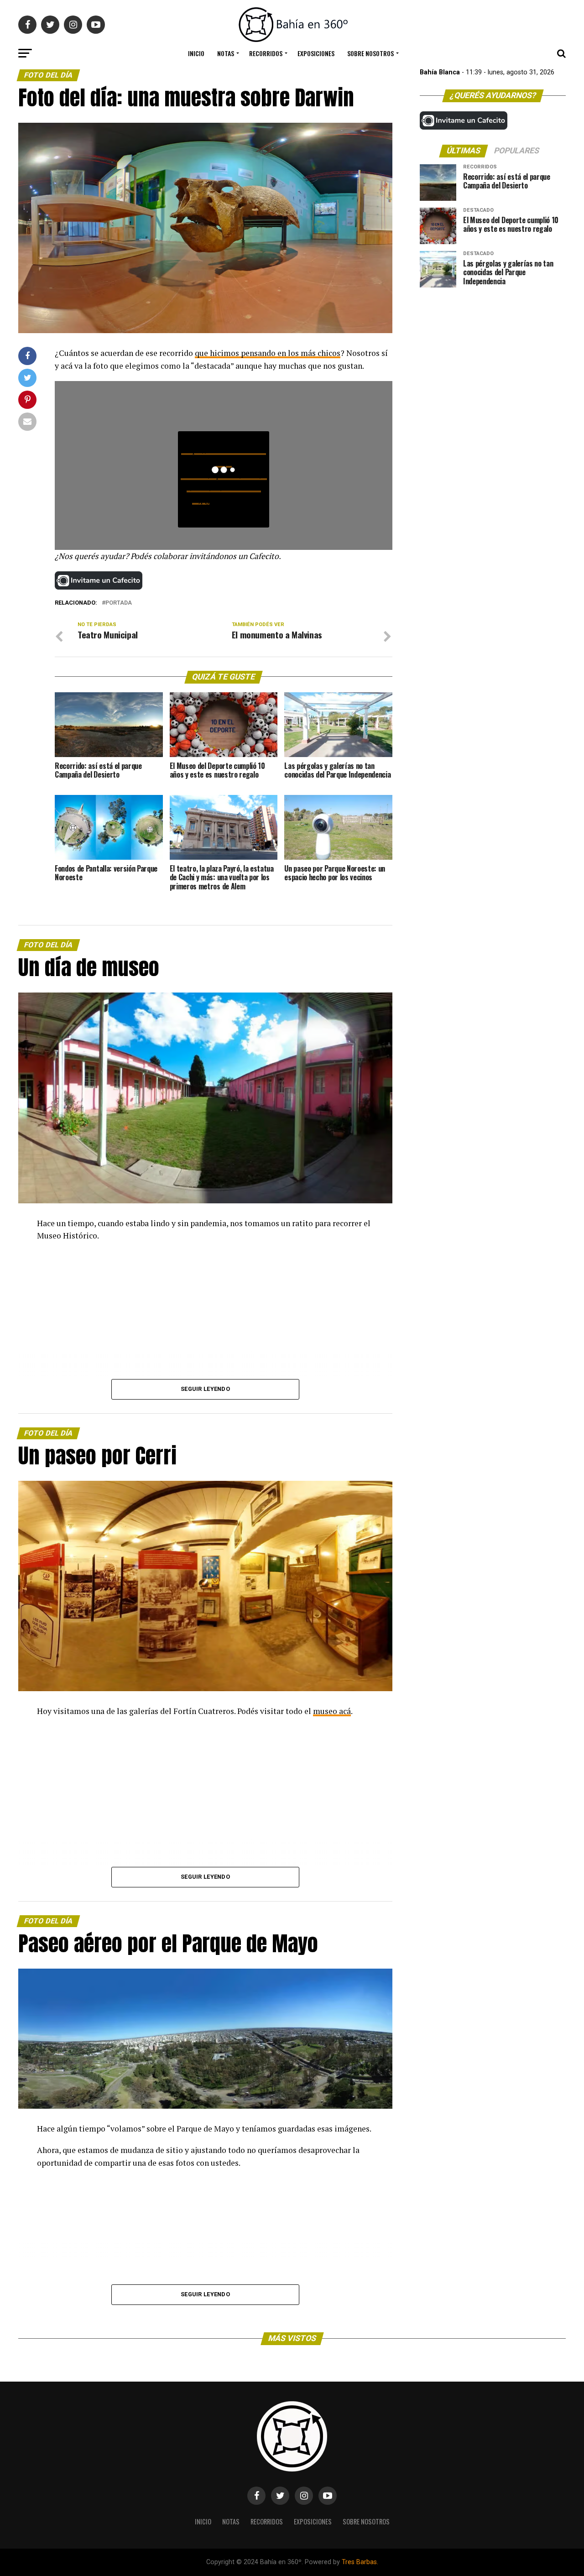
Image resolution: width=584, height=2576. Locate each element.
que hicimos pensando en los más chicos (268, 353)
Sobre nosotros (370, 53)
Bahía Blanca (440, 72)
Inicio (196, 53)
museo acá (332, 1711)
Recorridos (266, 53)
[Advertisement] (493, 358)
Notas (226, 53)
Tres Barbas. (360, 2562)
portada (119, 603)
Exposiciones (316, 53)
